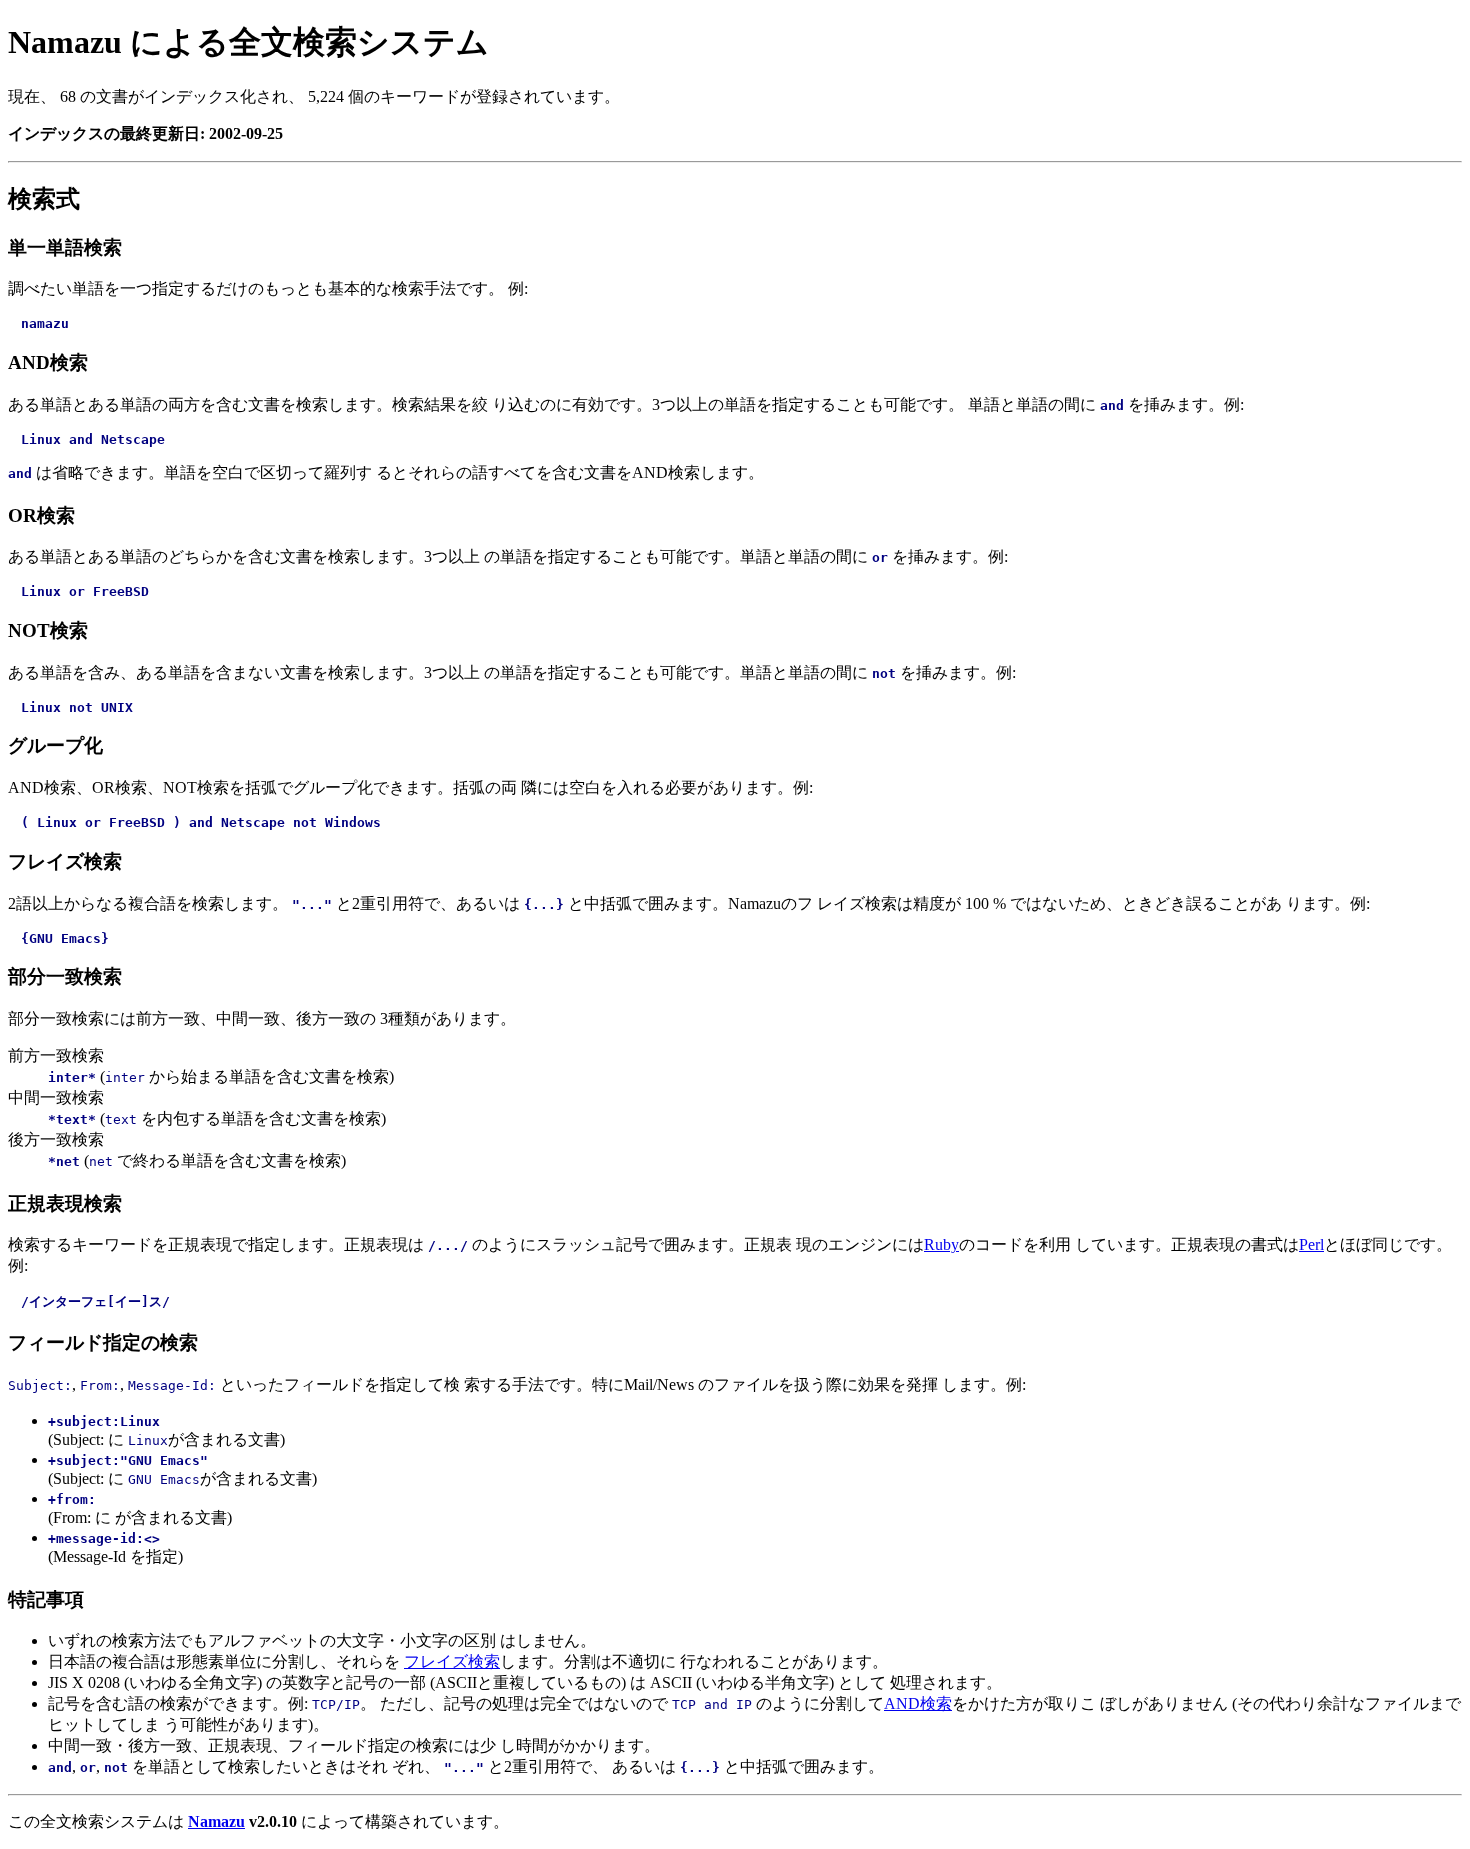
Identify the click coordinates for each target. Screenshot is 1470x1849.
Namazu (216, 1821)
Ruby (941, 1244)
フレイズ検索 (452, 1661)
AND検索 (918, 1703)
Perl (1311, 1244)
